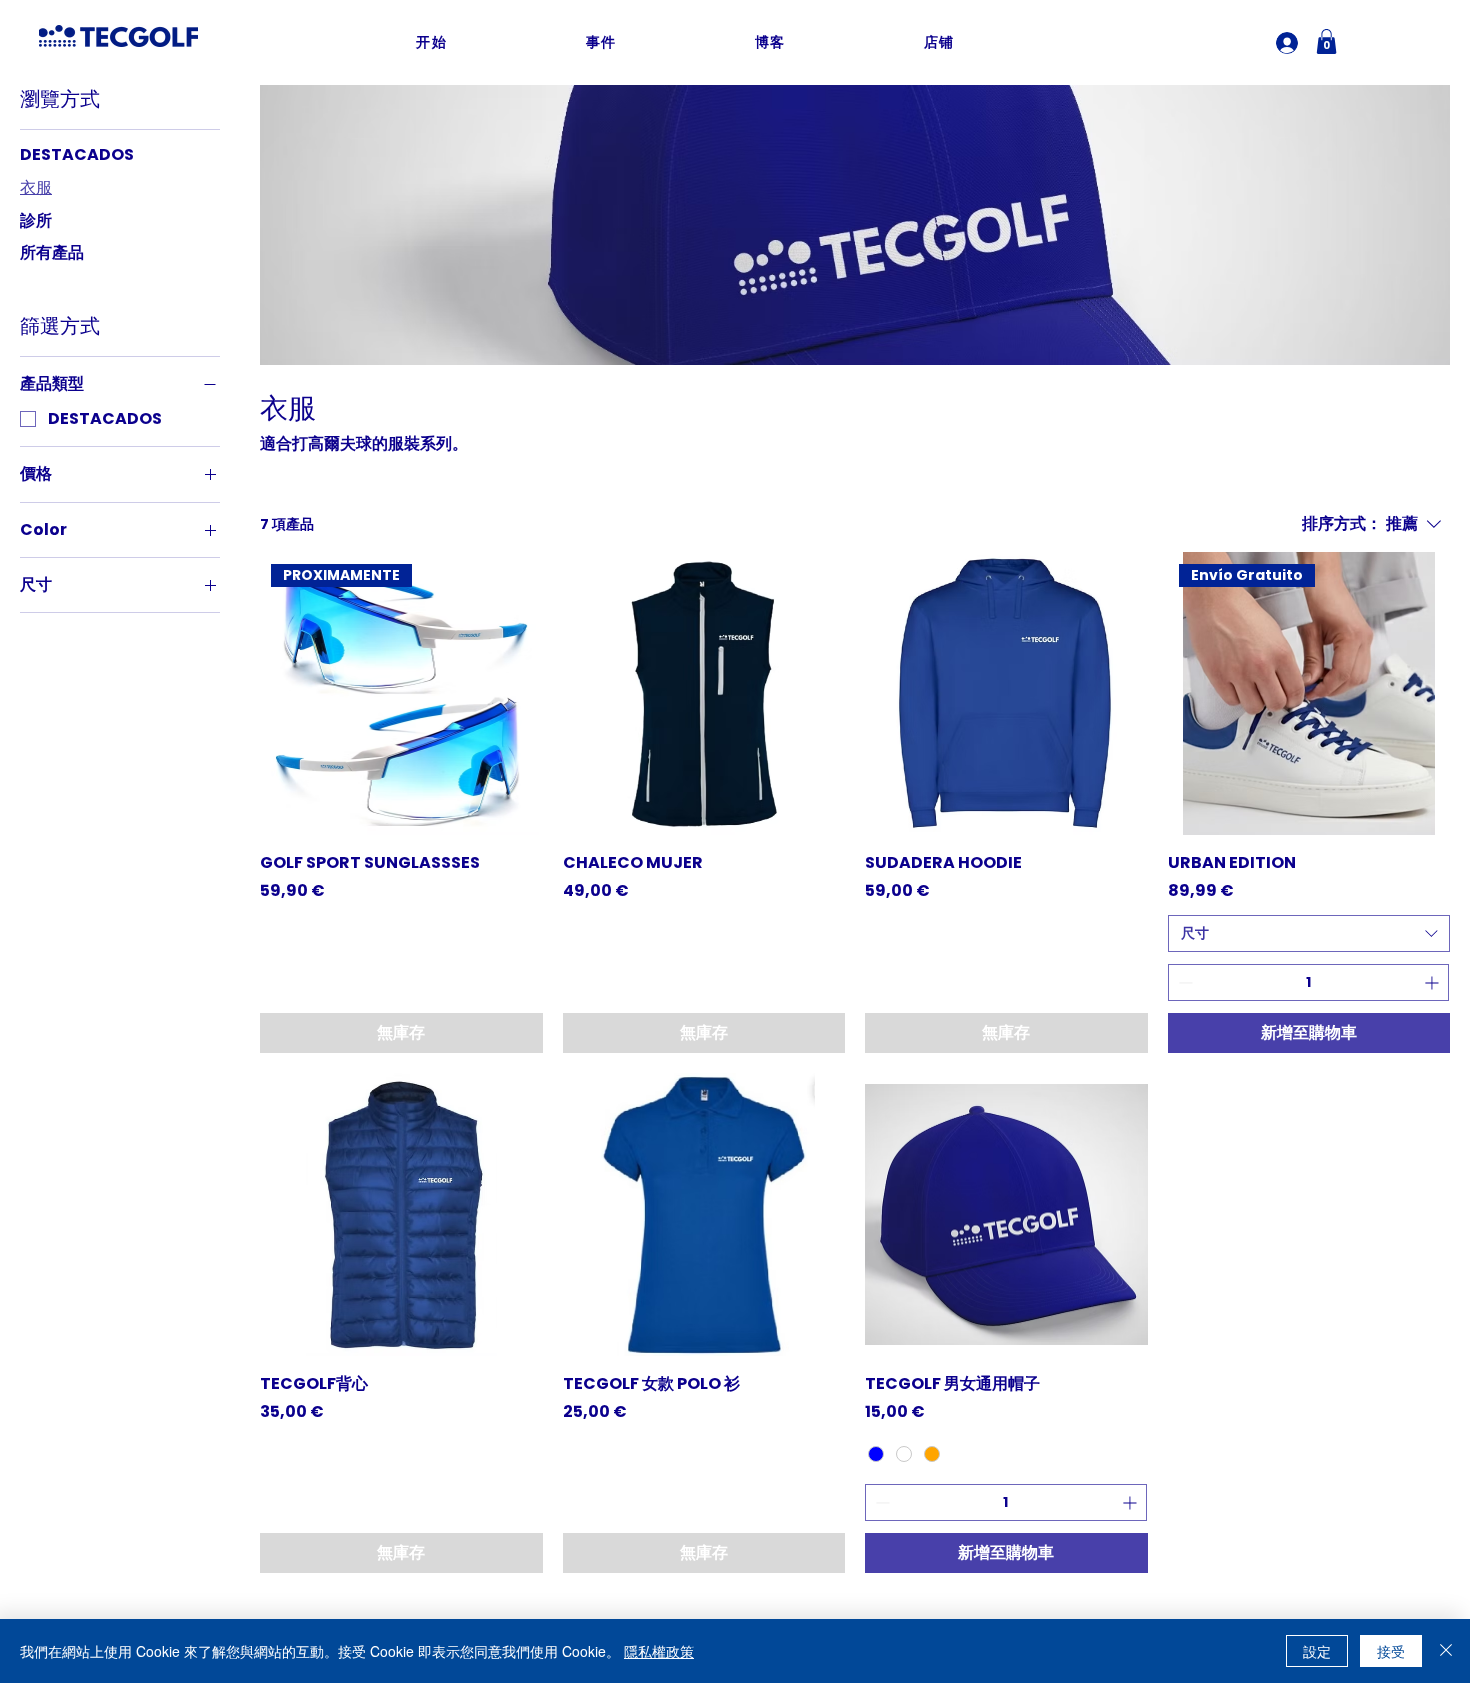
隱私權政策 (659, 1651)
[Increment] (1433, 982)
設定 (1317, 1651)
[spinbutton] (1309, 982)
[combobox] (1309, 934)
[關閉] (1446, 1651)
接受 (1391, 1651)
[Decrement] (1183, 982)
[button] (1326, 41)
